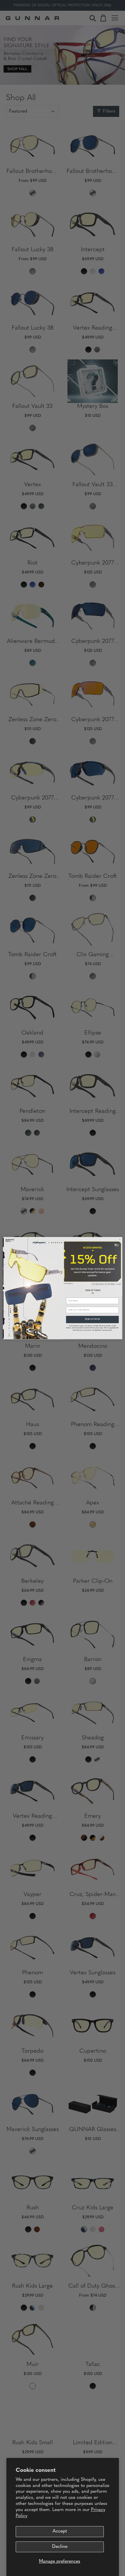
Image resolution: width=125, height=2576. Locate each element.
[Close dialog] (120, 1239)
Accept (60, 2531)
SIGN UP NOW (92, 1319)
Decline (60, 2547)
